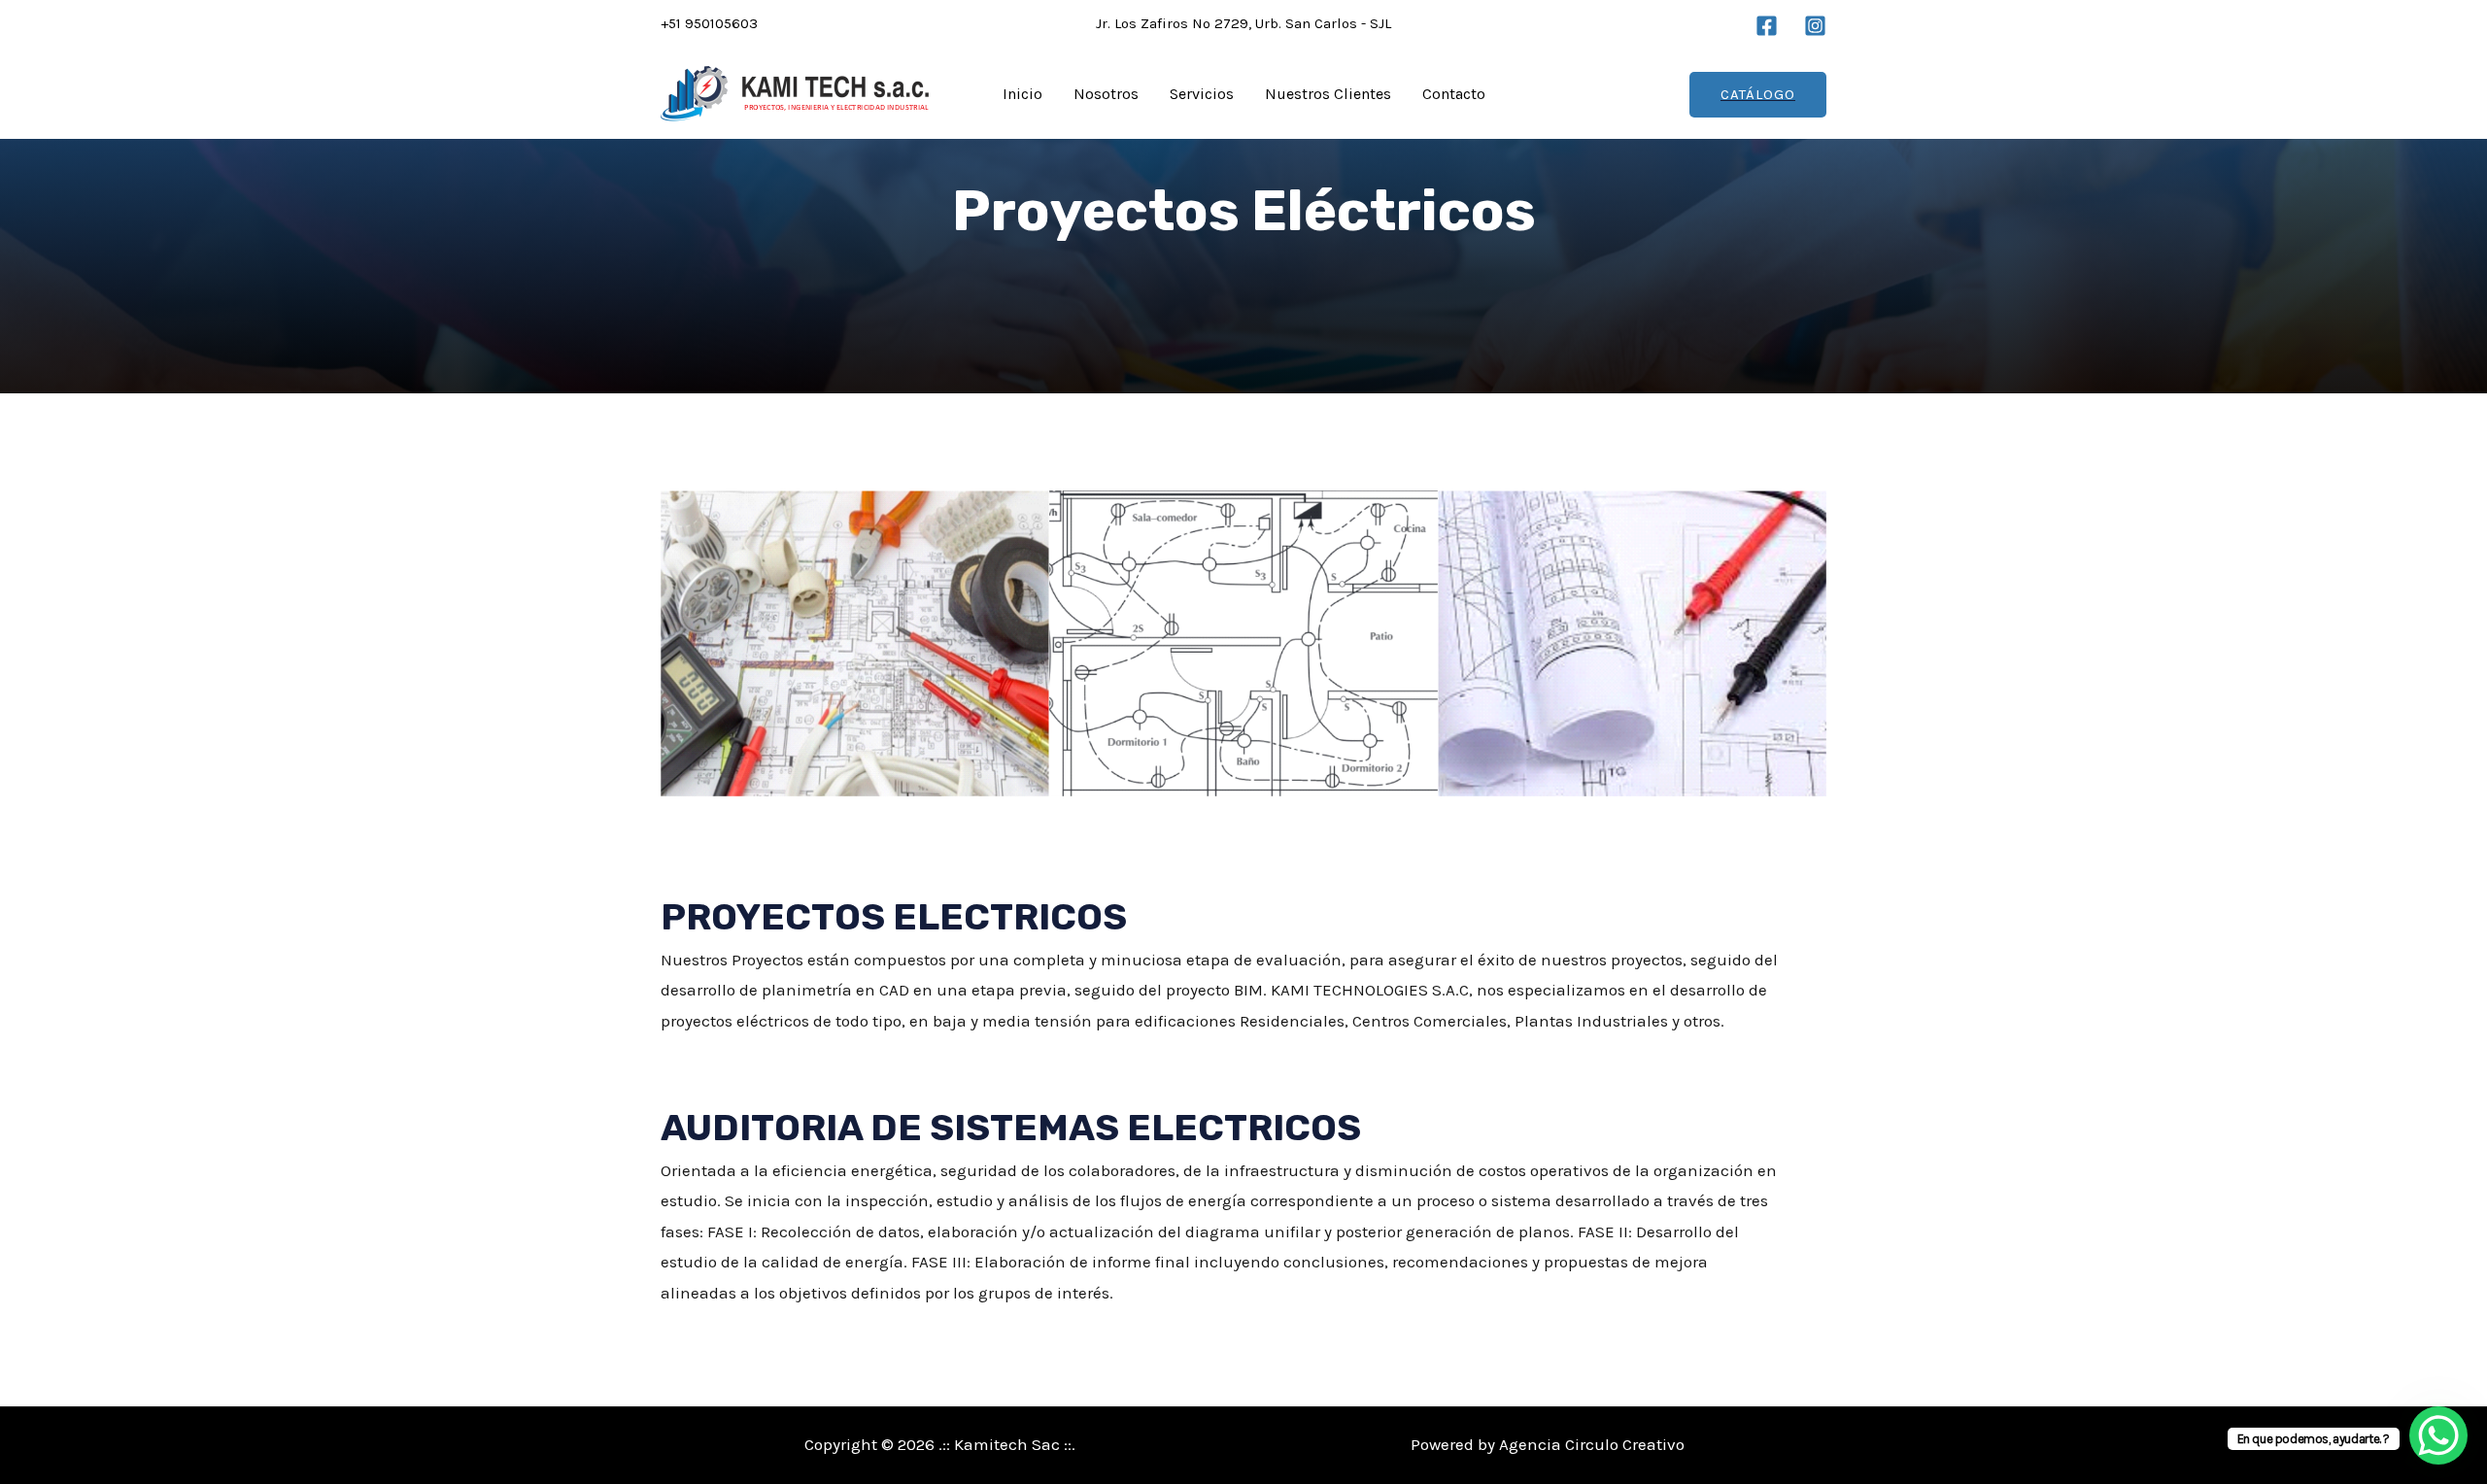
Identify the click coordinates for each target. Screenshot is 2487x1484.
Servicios (1202, 94)
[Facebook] (1767, 26)
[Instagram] (1815, 26)
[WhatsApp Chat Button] (2438, 1435)
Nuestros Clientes (1328, 94)
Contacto (1454, 94)
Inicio (1022, 94)
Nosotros (1106, 94)
